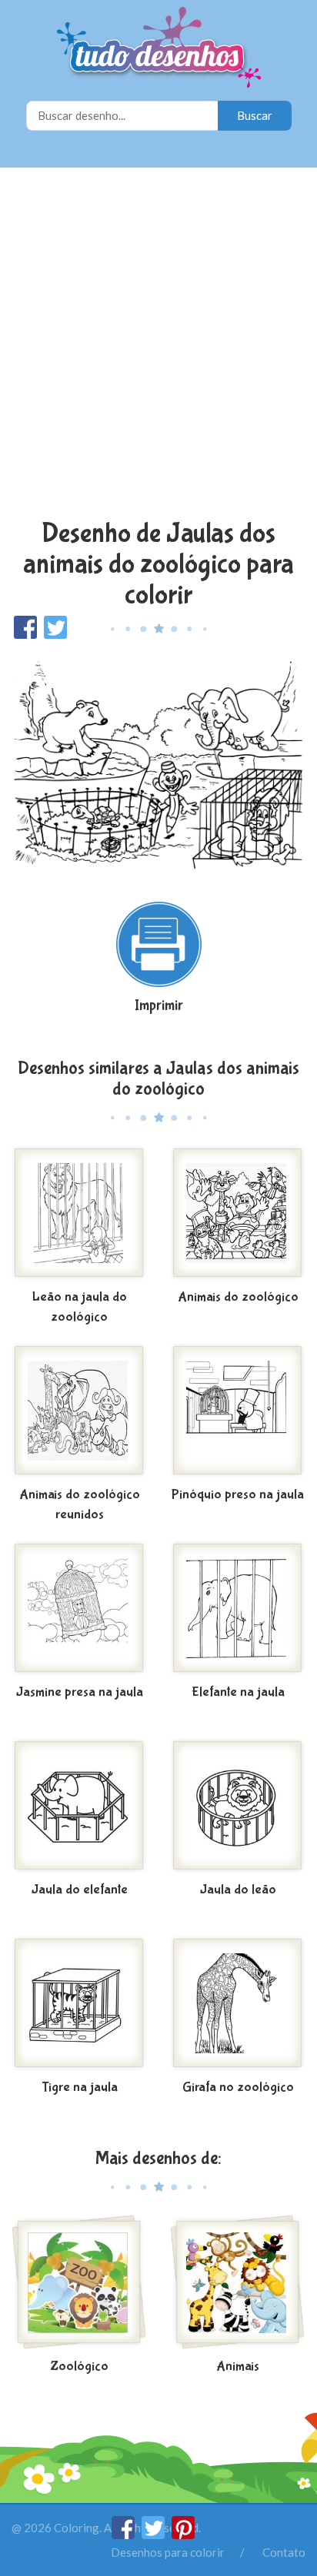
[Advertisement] (158, 345)
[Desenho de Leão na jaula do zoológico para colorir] (79, 1215)
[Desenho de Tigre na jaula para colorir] (79, 2005)
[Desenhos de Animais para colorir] (238, 2284)
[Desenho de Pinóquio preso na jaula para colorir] (238, 1412)
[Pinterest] (183, 2534)
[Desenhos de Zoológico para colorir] (79, 2284)
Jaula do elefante (80, 1890)
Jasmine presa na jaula (80, 1692)
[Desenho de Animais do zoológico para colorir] (238, 1215)
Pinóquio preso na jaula (238, 1495)
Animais (238, 2367)
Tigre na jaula (80, 2087)
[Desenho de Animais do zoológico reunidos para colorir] (79, 1412)
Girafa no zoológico (238, 2087)
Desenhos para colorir (168, 2552)
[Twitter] (154, 2534)
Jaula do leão (238, 1890)
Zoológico (79, 2367)
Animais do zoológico (238, 1297)
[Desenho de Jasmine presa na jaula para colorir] (79, 1610)
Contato (284, 2552)
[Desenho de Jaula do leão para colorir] (238, 1807)
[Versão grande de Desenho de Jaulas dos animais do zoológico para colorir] (158, 763)
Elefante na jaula (238, 1692)
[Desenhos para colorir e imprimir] (159, 49)
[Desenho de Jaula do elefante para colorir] (79, 1807)
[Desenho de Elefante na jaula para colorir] (238, 1610)
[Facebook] (124, 2534)
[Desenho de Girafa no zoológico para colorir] (238, 2005)
